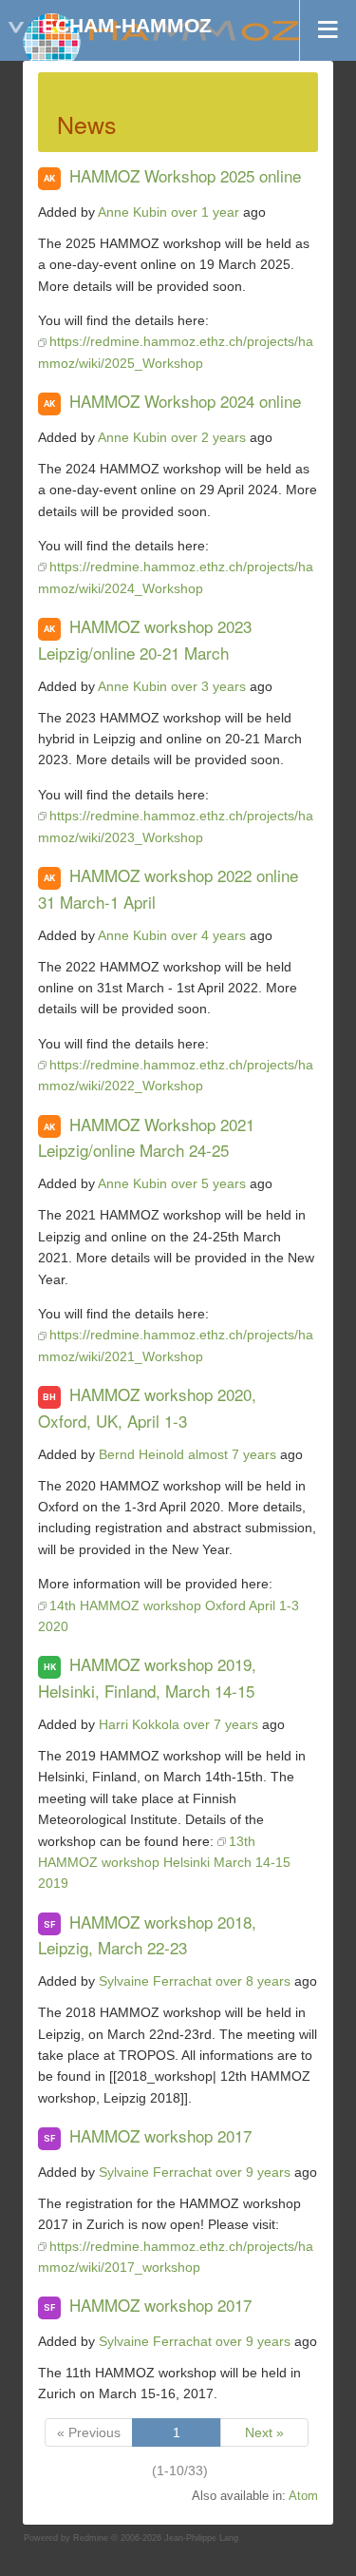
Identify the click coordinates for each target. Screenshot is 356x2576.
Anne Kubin (132, 212)
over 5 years (208, 1183)
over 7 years (221, 1724)
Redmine (91, 2538)
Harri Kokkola (139, 1724)
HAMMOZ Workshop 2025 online (185, 175)
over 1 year (205, 212)
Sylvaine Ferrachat (155, 1981)
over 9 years (253, 2172)
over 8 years (253, 1981)
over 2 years (208, 437)
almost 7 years (232, 1454)
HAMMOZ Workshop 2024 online (185, 401)
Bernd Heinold (141, 1454)
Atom (303, 2496)
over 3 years (208, 686)
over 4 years (208, 935)
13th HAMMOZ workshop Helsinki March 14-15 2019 (164, 1863)
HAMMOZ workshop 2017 (160, 2135)
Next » (264, 2432)
